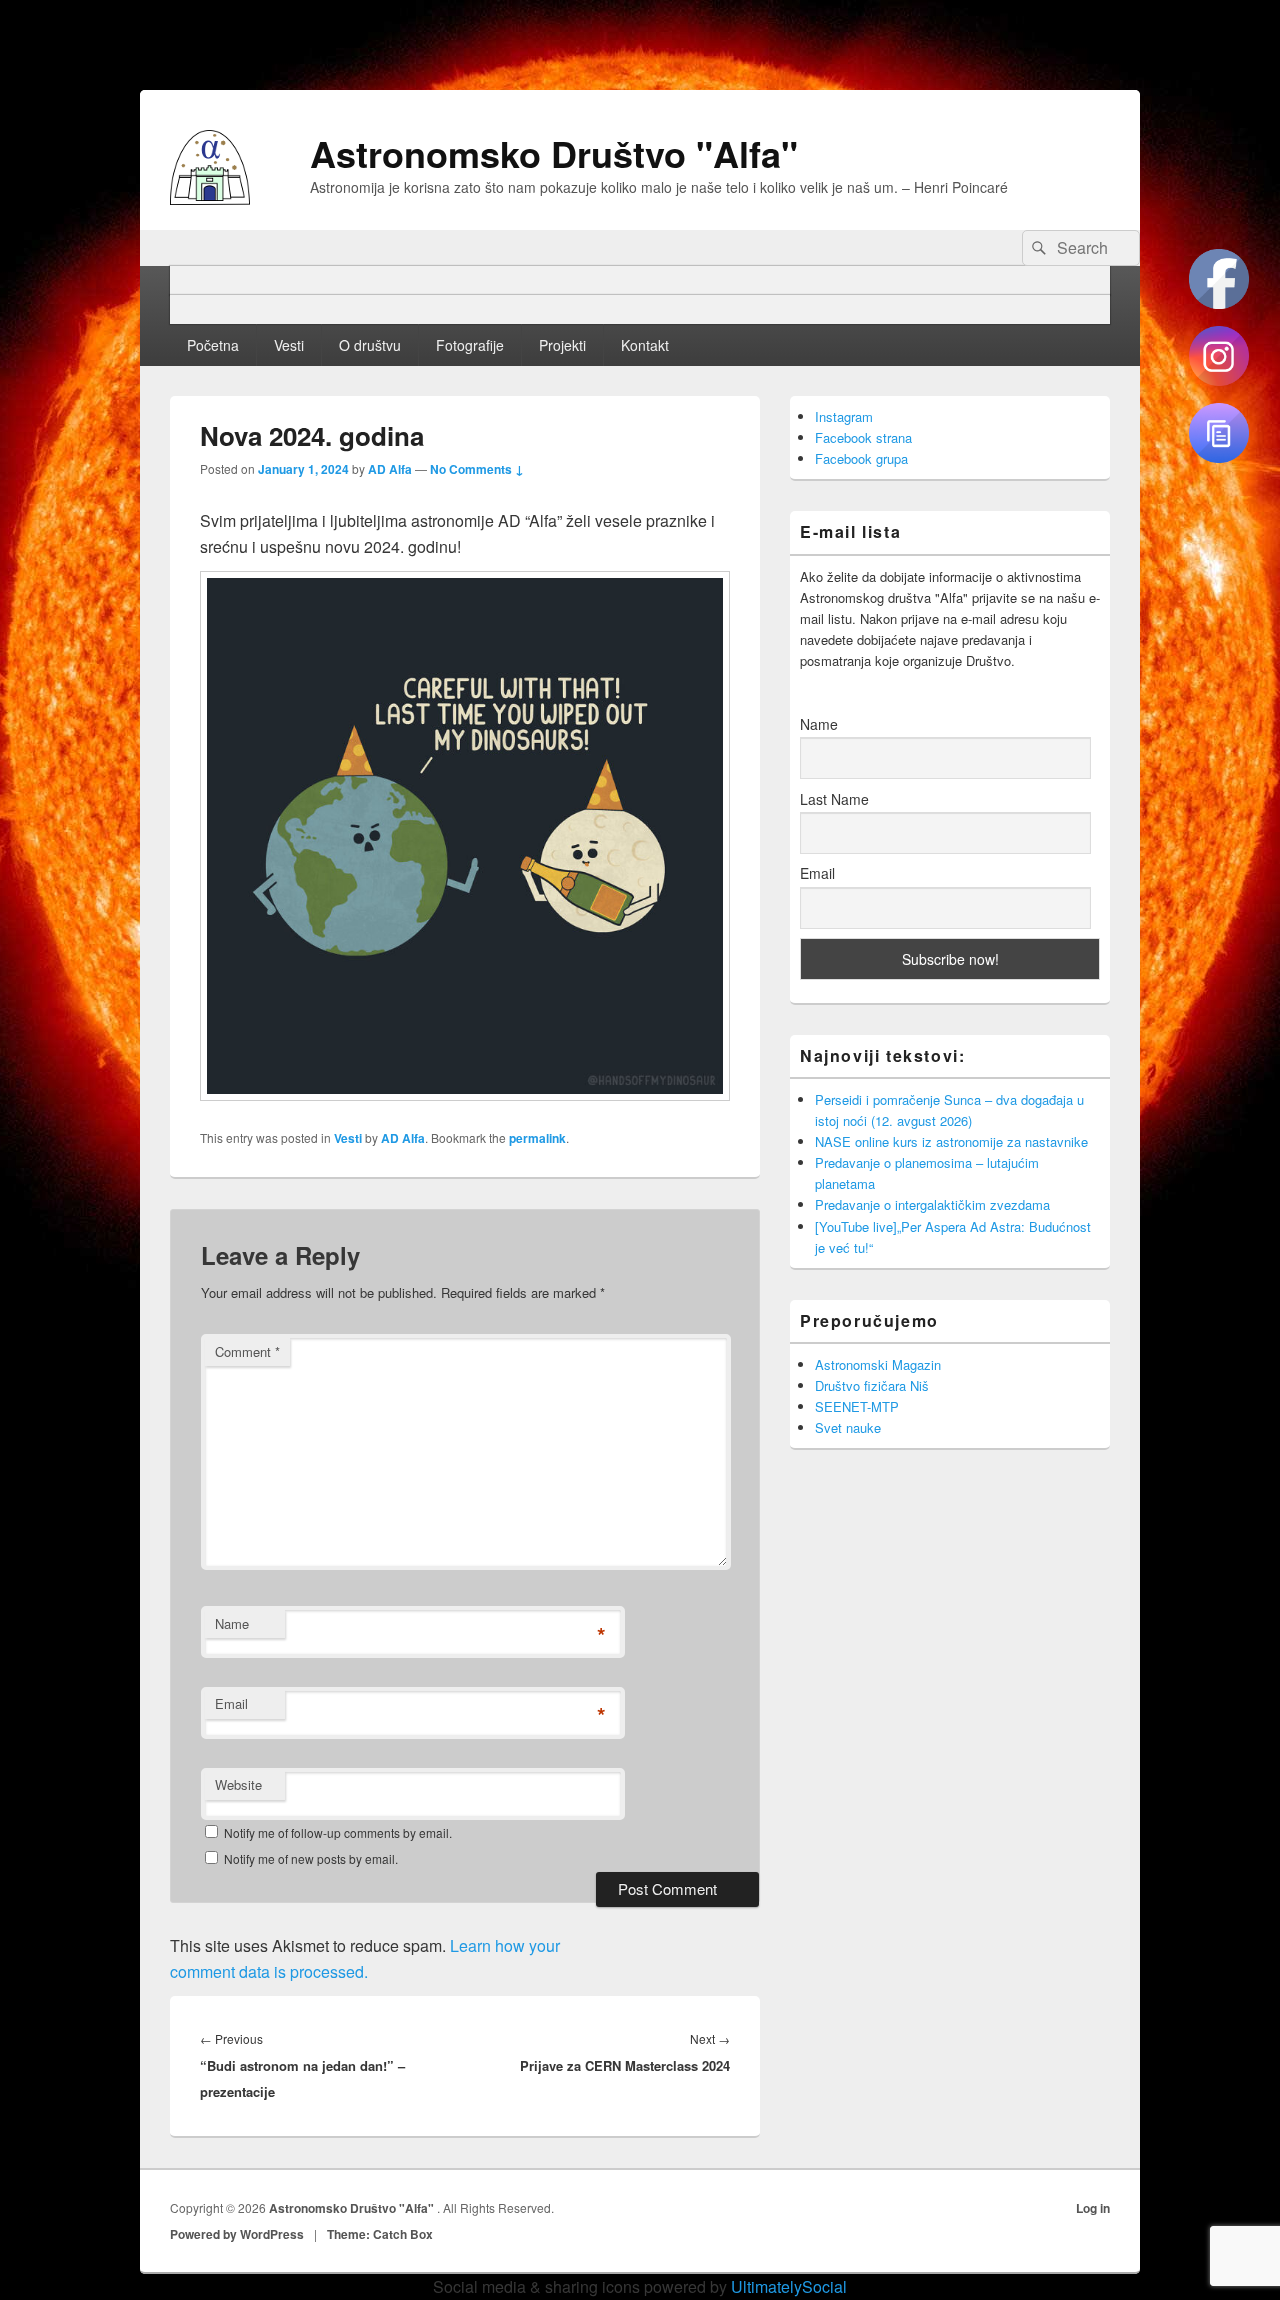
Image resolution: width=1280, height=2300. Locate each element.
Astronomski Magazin (878, 1364)
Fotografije (470, 345)
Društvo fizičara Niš (872, 1385)
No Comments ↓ (477, 469)
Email (231, 1703)
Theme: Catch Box (380, 2234)
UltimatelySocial (789, 2286)
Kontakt (645, 345)
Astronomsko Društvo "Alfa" (554, 153)
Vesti (289, 345)
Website (238, 1784)
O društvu (370, 345)
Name (232, 1623)
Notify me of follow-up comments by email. (338, 1832)
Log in (1093, 2208)
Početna (213, 345)
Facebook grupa (861, 458)
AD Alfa (390, 469)
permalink (537, 1138)
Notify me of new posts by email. (311, 1858)
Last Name (834, 799)
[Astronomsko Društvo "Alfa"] (210, 198)
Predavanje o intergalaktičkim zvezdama (932, 1204)
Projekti (562, 345)
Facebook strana (863, 437)
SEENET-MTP (857, 1406)
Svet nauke (848, 1427)
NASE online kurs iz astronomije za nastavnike (951, 1141)
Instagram (844, 416)
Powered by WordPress (237, 2234)
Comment (247, 1351)
